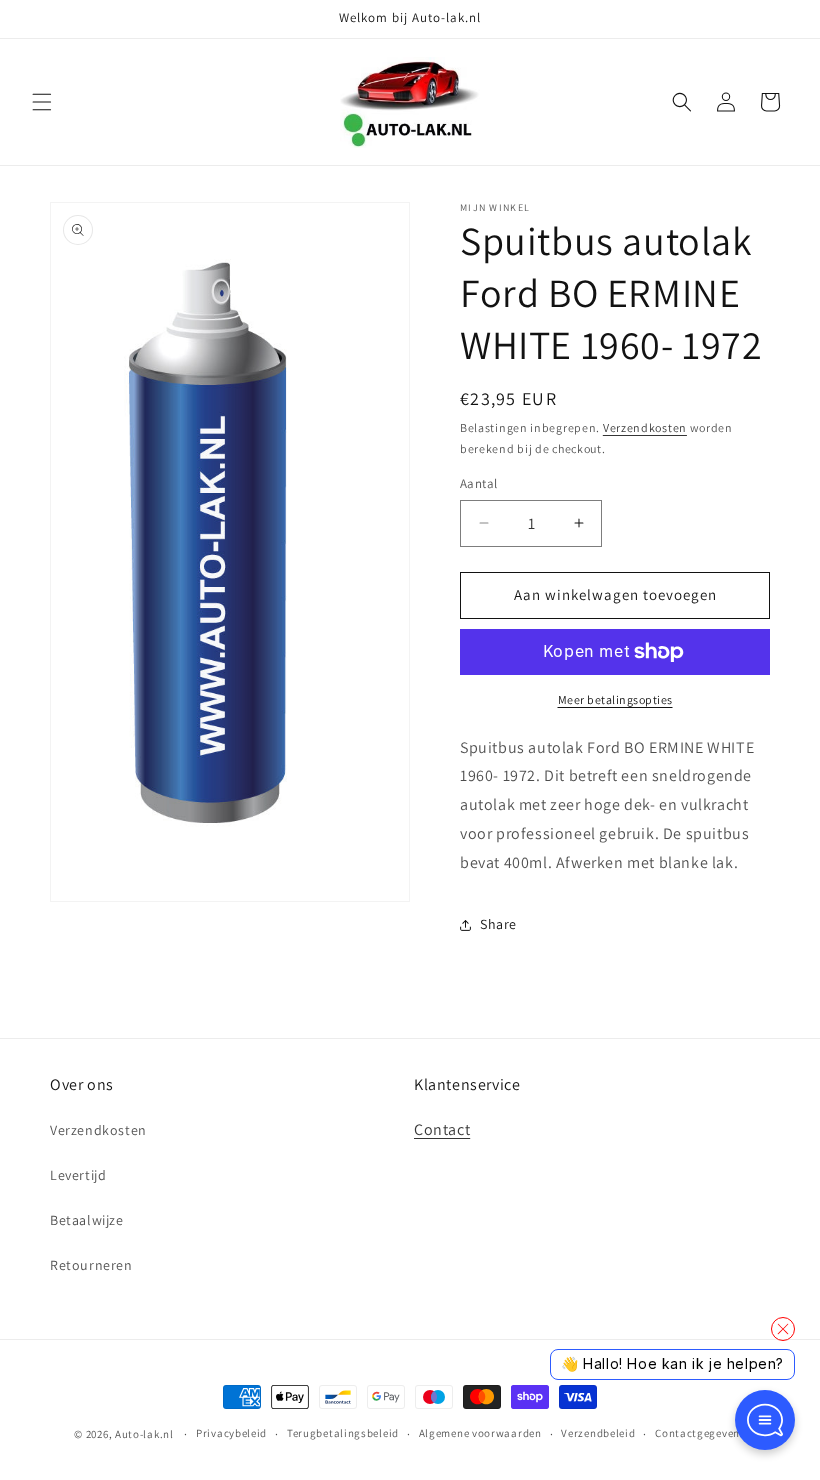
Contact (442, 1129)
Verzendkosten (645, 427)
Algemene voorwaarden (480, 1433)
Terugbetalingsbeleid (343, 1433)
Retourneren (91, 1265)
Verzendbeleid (598, 1433)
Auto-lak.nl (144, 1434)
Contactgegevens (700, 1433)
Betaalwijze (87, 1220)
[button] (42, 102)
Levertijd (78, 1175)
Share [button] (498, 924)
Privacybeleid (231, 1433)
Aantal (478, 483)
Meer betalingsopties (615, 699)
